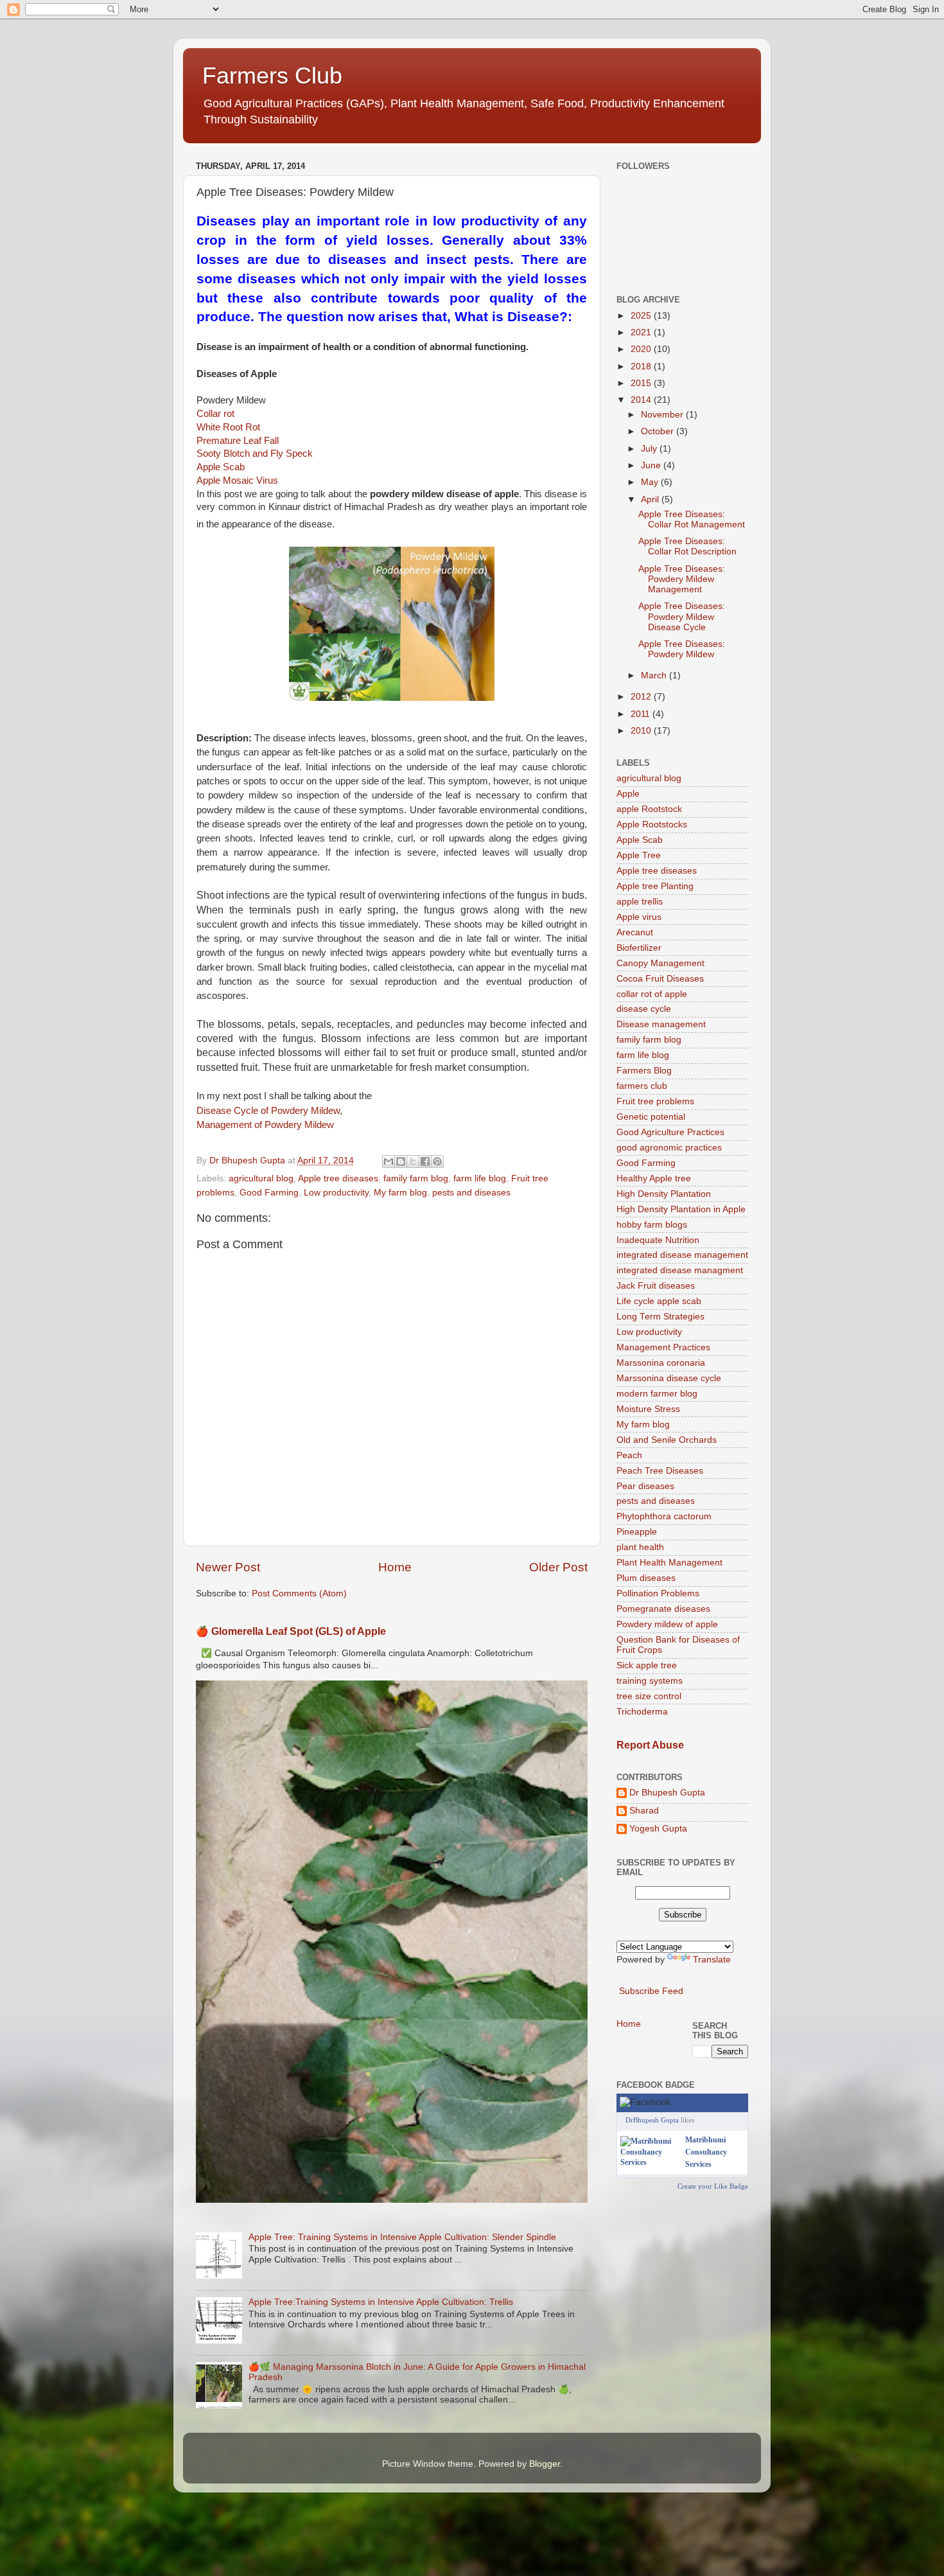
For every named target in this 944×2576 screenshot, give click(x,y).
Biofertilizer (639, 948)
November (663, 415)
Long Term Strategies (660, 1317)
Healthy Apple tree (654, 1178)
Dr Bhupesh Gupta (667, 1793)
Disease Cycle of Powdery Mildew (268, 1111)
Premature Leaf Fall (238, 441)
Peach (629, 1455)
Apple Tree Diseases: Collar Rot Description (687, 546)
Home (395, 1567)
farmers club (642, 1086)
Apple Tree (639, 855)
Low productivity (336, 1193)
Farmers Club (272, 75)
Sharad (644, 1811)
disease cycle (644, 1009)
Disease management (661, 1024)
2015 (642, 383)
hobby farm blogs (652, 1225)
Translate (712, 1960)
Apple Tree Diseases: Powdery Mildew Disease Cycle (682, 616)
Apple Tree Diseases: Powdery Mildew (682, 649)
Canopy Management (660, 963)
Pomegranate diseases (663, 1609)
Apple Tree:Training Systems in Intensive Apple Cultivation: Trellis (381, 2302)
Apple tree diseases (338, 1178)
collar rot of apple (652, 994)
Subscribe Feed (651, 1991)
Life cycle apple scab (659, 1301)
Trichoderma (642, 1712)
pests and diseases (471, 1193)
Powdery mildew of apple (667, 1624)
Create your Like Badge (713, 2186)
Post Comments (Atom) (299, 1593)
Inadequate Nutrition (658, 1240)
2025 (642, 316)
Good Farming (269, 1193)
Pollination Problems (658, 1593)
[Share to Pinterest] (437, 1161)
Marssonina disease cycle (669, 1378)
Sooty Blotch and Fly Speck (255, 454)
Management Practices (663, 1347)
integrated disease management (682, 1255)
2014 (642, 400)
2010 (642, 731)
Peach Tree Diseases (660, 1471)
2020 (642, 349)
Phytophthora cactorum (664, 1516)
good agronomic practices (669, 1148)
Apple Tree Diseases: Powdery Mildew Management (682, 579)
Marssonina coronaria (661, 1363)
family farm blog (416, 1178)
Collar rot (215, 414)
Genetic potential (651, 1117)
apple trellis (640, 902)
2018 (642, 366)
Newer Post (228, 1567)
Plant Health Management (669, 1563)
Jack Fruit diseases (656, 1286)
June (652, 465)
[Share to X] (413, 1161)
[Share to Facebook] (425, 1161)
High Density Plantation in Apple (681, 1209)
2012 (642, 697)
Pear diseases (645, 1486)
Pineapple (637, 1532)
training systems (650, 1681)
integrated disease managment (680, 1270)
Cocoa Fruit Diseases (660, 979)
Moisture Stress (648, 1409)
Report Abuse (650, 1745)
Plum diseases (646, 1578)
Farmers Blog (644, 1071)
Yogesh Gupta (658, 1829)
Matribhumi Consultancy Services (706, 2152)
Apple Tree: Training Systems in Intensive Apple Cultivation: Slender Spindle (402, 2237)
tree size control (649, 1696)
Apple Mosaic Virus (237, 481)
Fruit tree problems (655, 1101)
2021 (642, 332)
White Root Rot (228, 427)
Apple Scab (221, 467)
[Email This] (389, 1161)
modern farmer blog (657, 1394)
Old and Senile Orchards (667, 1440)
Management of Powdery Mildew (265, 1125)
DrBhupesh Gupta (652, 2120)
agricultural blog (261, 1178)
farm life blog (480, 1178)
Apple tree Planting (655, 886)
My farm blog (400, 1193)
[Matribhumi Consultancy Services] (650, 2162)
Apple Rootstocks (652, 825)
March (655, 675)
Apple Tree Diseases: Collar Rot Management (692, 519)
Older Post (558, 1567)
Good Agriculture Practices (670, 1132)
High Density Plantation (664, 1194)
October (659, 431)
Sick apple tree (647, 1665)
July (650, 449)
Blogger (545, 2464)
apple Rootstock (649, 809)
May (651, 482)
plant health (640, 1547)
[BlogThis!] (401, 1161)
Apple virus (639, 917)
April (651, 499)
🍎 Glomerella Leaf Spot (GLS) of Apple (291, 1631)
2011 (642, 714)
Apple (628, 794)
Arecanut (635, 932)
